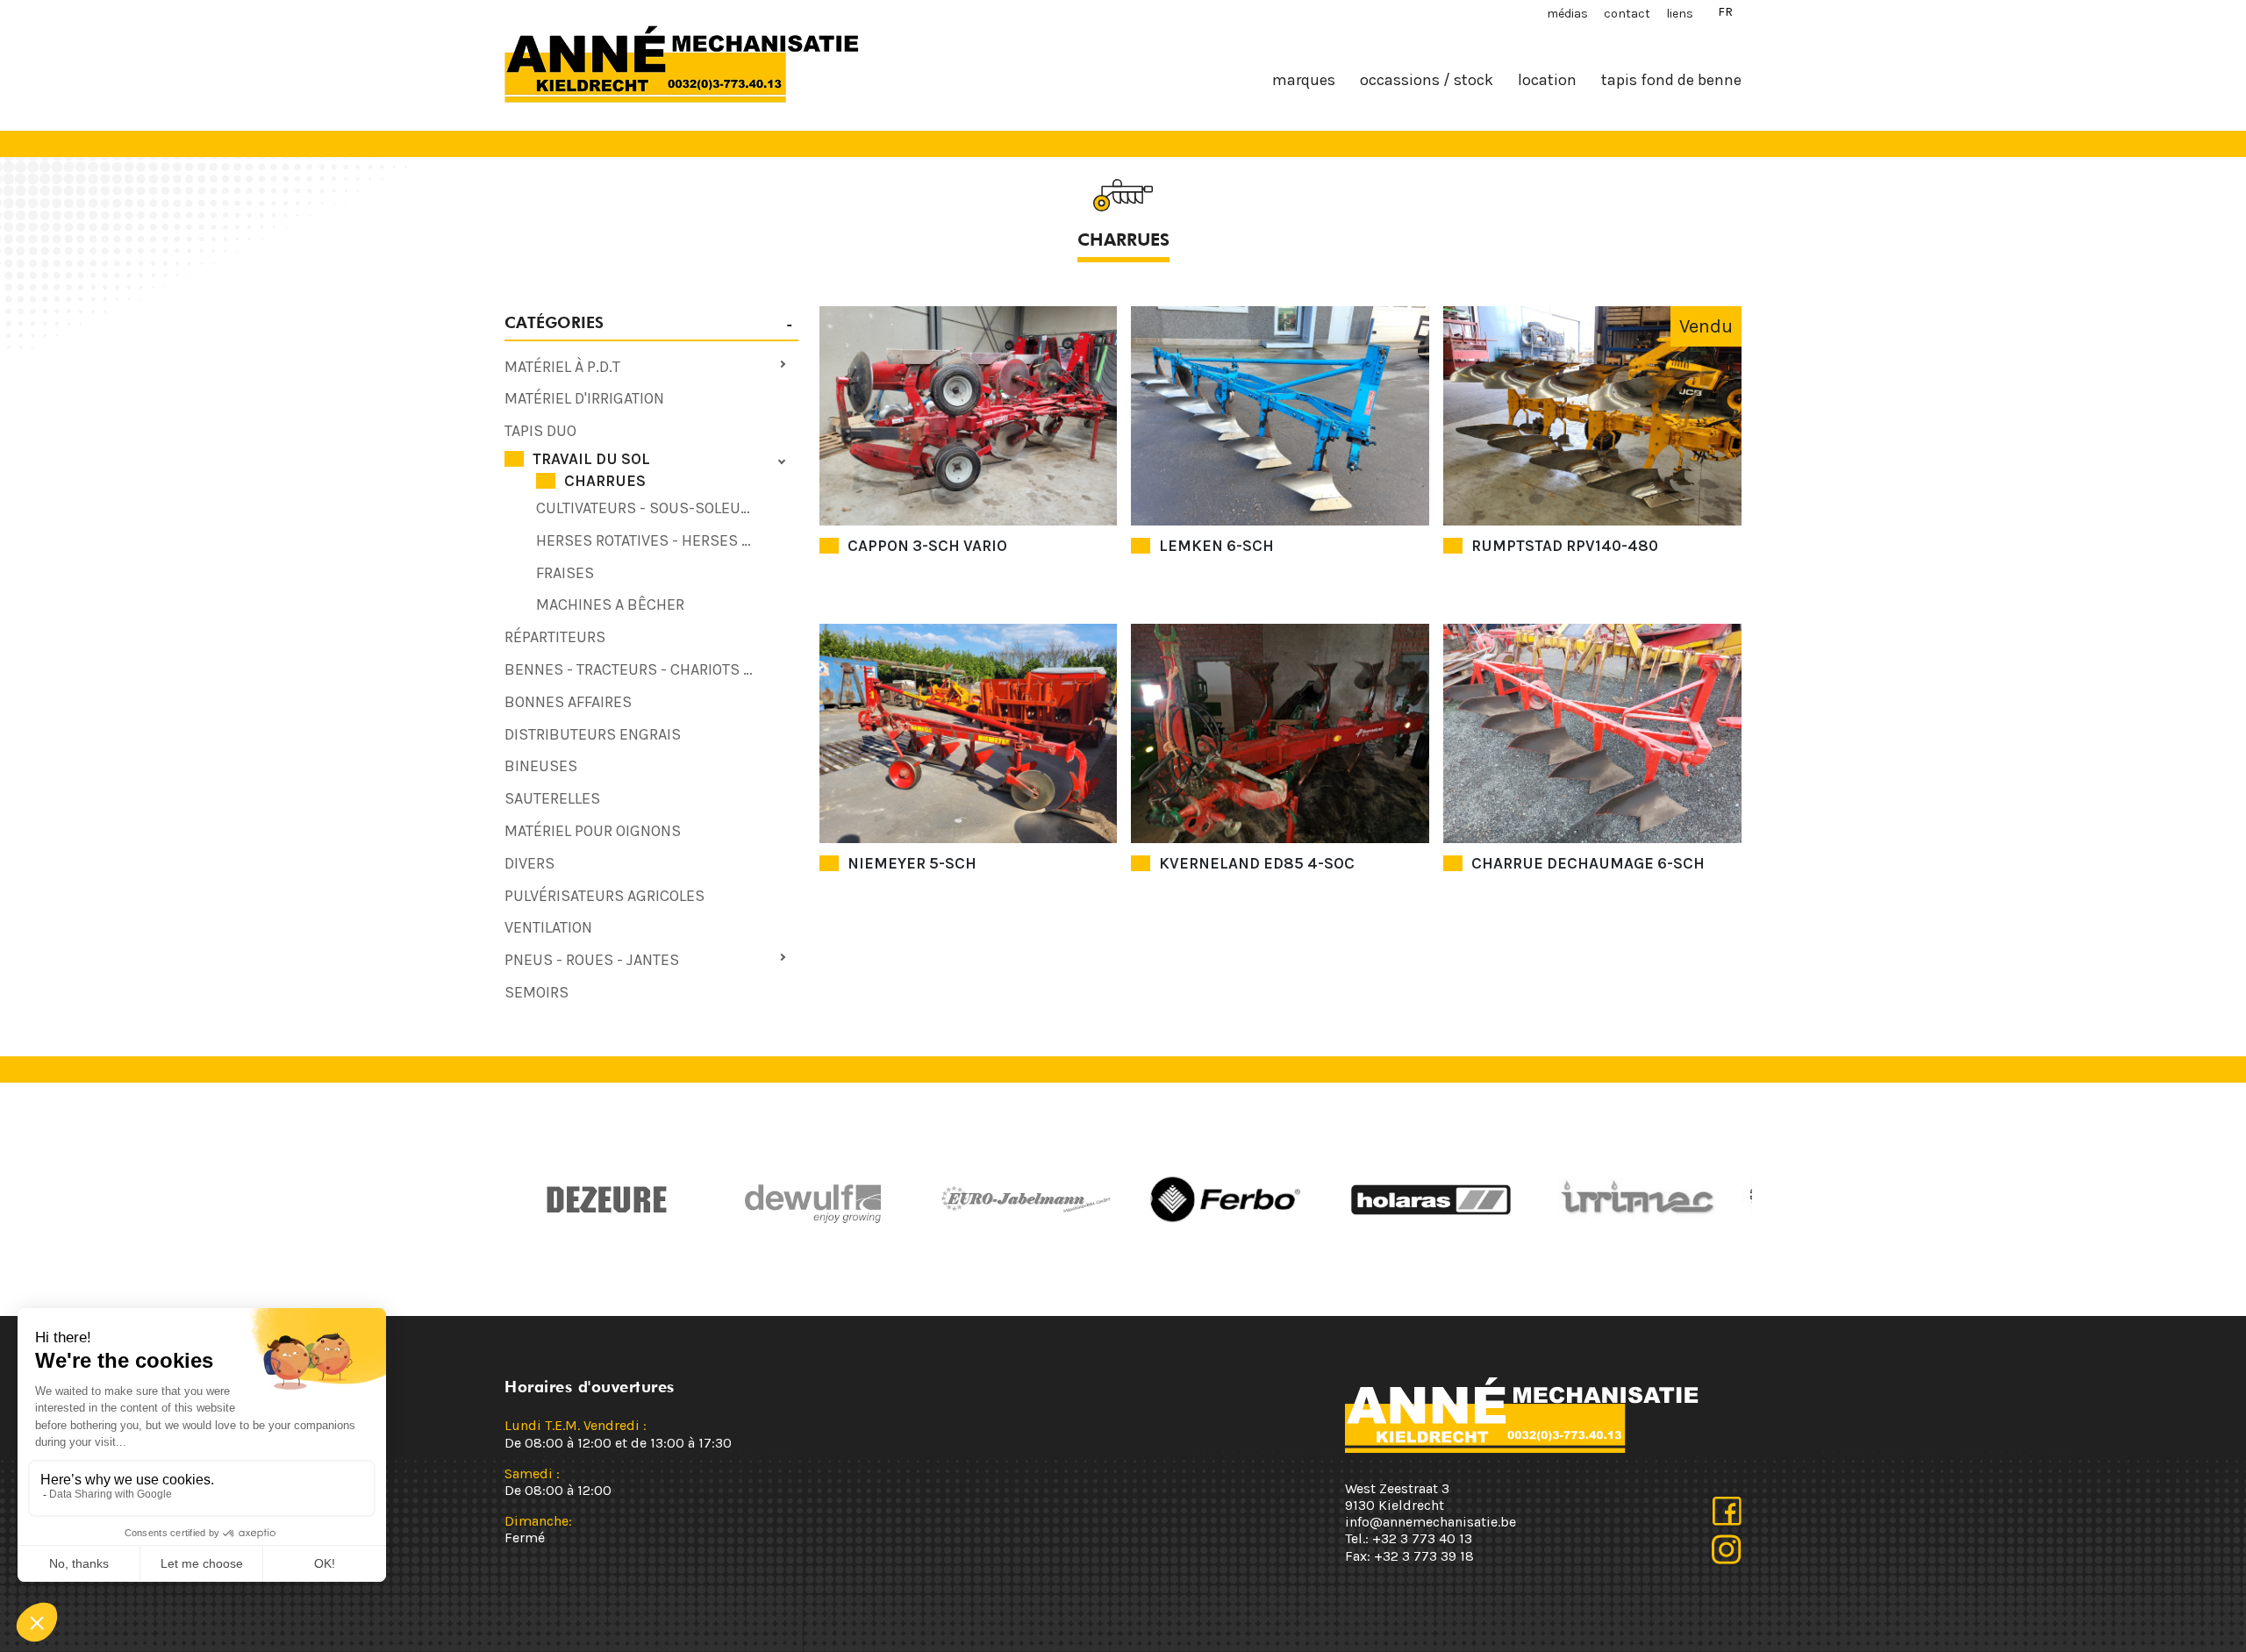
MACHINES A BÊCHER (610, 604)
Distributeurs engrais (593, 734)
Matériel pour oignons (593, 831)
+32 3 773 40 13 (1422, 1538)
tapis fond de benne (1671, 80)
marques (1304, 80)
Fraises (565, 573)
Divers (529, 863)
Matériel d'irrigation (584, 398)
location (1547, 80)
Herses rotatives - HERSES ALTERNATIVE (667, 540)
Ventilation (548, 927)
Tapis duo (540, 431)
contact (1627, 14)
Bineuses (541, 766)
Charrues (605, 481)
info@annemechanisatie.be (1431, 1522)
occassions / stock (1427, 80)
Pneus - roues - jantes (592, 960)
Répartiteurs (555, 637)
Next (1145, 1199)
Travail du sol (591, 459)
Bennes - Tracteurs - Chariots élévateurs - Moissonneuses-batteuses (651, 669)
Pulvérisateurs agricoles (604, 896)
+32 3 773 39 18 (1424, 1556)
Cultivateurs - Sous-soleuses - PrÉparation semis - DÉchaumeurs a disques (667, 508)
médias (1567, 14)
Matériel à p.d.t (562, 367)
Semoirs (536, 992)
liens (1680, 14)
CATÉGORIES (554, 322)
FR (1725, 12)
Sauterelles (552, 798)
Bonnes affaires (568, 702)
